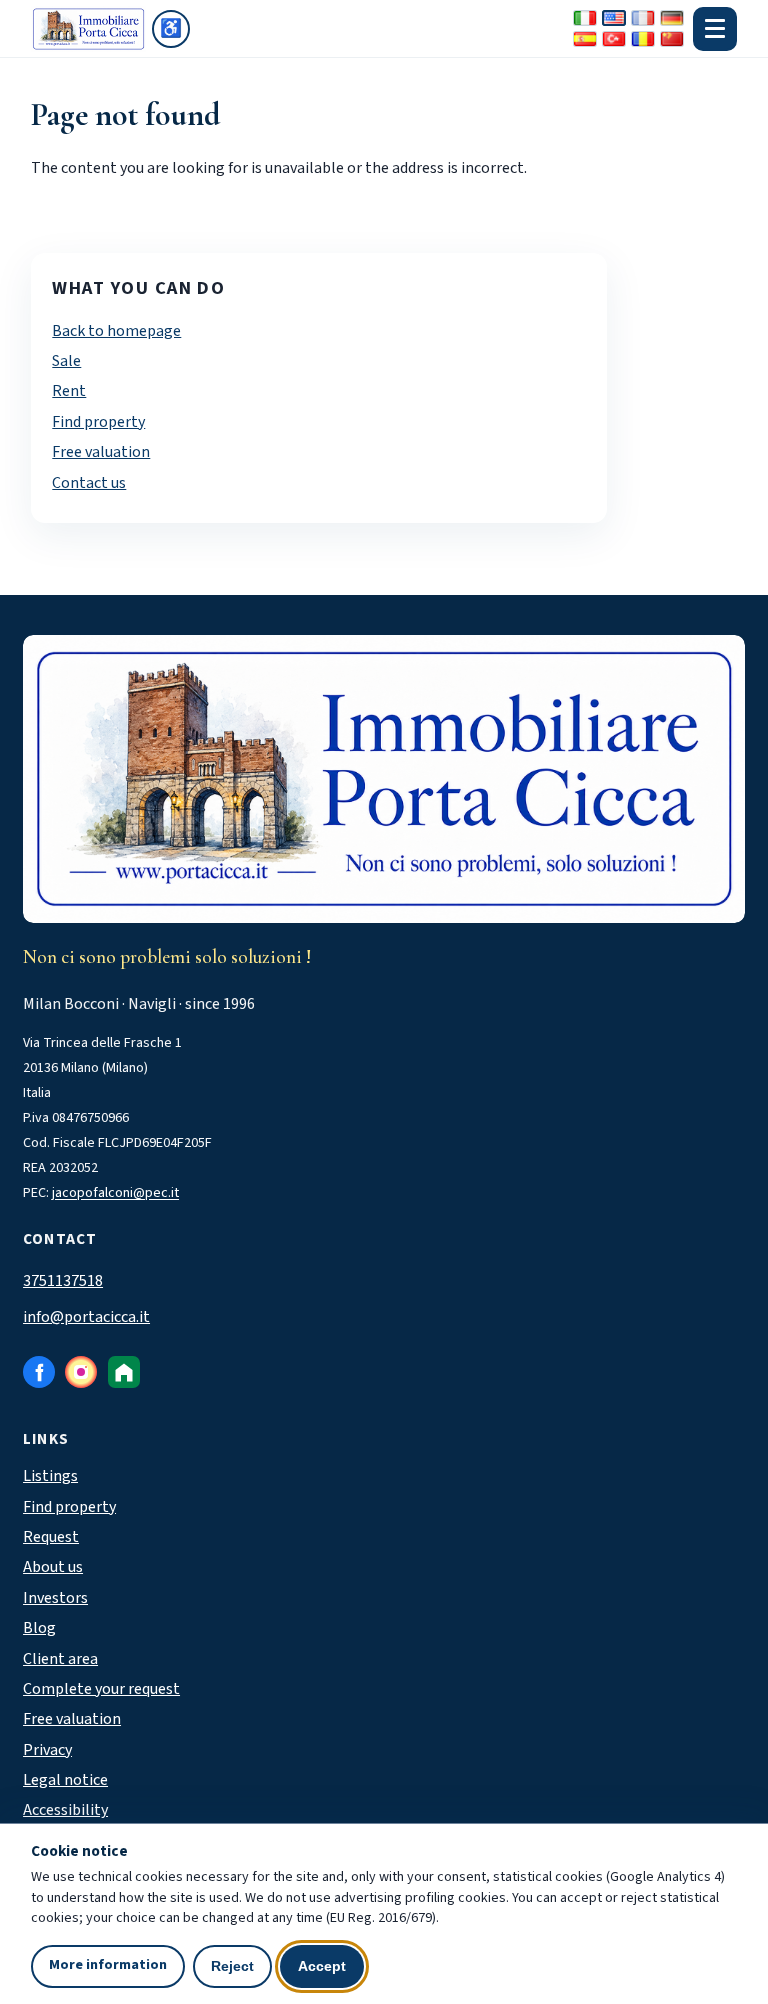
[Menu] (715, 29)
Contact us (89, 483)
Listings (50, 1476)
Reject (232, 1966)
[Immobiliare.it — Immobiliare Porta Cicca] (124, 1372)
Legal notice (65, 1780)
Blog (39, 1628)
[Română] (643, 39)
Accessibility (65, 1810)
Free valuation (101, 452)
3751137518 (63, 1281)
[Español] (585, 39)
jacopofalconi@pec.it (115, 1193)
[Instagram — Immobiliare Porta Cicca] (81, 1372)
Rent (69, 391)
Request (51, 1537)
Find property (98, 422)
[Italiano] (585, 18)
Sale (66, 361)
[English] (614, 18)
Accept (322, 1966)
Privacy (47, 1750)
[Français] (643, 18)
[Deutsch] (672, 18)
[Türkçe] (614, 39)
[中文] (672, 39)
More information (108, 1965)
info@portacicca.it (86, 1317)
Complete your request (101, 1689)
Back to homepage (116, 331)
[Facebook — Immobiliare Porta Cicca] (39, 1372)
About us (53, 1567)
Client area (60, 1659)
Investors (55, 1598)
